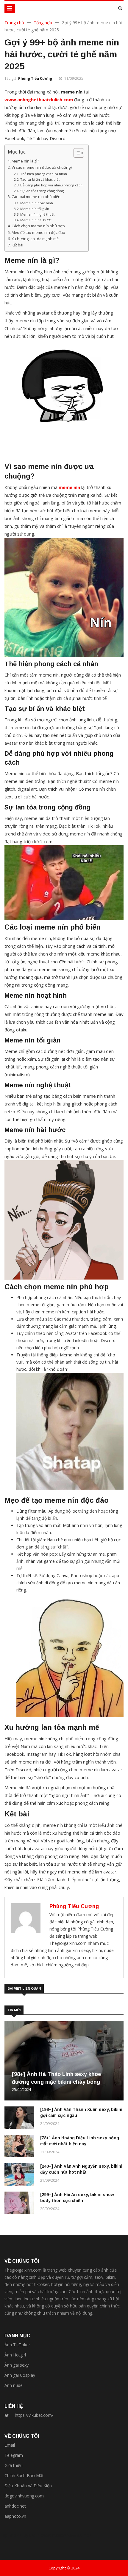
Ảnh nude (14, 2385)
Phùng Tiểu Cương (35, 78)
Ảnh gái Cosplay (20, 2375)
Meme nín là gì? (25, 161)
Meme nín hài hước (36, 220)
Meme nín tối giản (35, 209)
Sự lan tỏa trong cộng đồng (42, 191)
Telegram (14, 2455)
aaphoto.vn (15, 2516)
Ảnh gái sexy (17, 2365)
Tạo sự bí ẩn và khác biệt (40, 179)
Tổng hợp (43, 23)
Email (10, 2445)
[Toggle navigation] (10, 8)
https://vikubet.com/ (34, 2415)
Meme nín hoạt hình (37, 203)
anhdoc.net (15, 2506)
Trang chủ (14, 23)
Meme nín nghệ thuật (37, 214)
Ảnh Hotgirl (15, 2355)
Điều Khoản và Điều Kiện (28, 2486)
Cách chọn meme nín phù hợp (38, 226)
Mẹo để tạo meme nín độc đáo (38, 233)
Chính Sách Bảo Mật (24, 2475)
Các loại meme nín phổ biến (36, 197)
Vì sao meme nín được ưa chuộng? (42, 167)
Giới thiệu (14, 2465)
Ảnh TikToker (17, 2345)
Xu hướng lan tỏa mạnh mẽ (35, 239)
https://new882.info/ (72, 2535)
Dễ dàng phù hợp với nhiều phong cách (51, 185)
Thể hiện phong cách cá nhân (44, 174)
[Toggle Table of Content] (76, 153)
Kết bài (17, 245)
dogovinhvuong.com (24, 2496)
